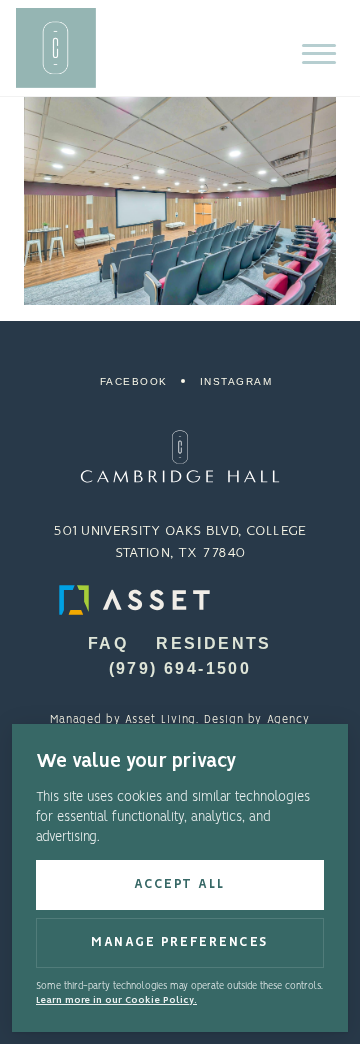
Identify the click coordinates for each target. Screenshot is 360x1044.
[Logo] (180, 456)
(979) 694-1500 (180, 668)
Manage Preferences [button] (180, 942)
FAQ (108, 643)
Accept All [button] (180, 884)
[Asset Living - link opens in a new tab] (180, 600)
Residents (214, 643)
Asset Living (160, 720)
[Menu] (319, 54)
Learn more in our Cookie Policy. (116, 1000)
